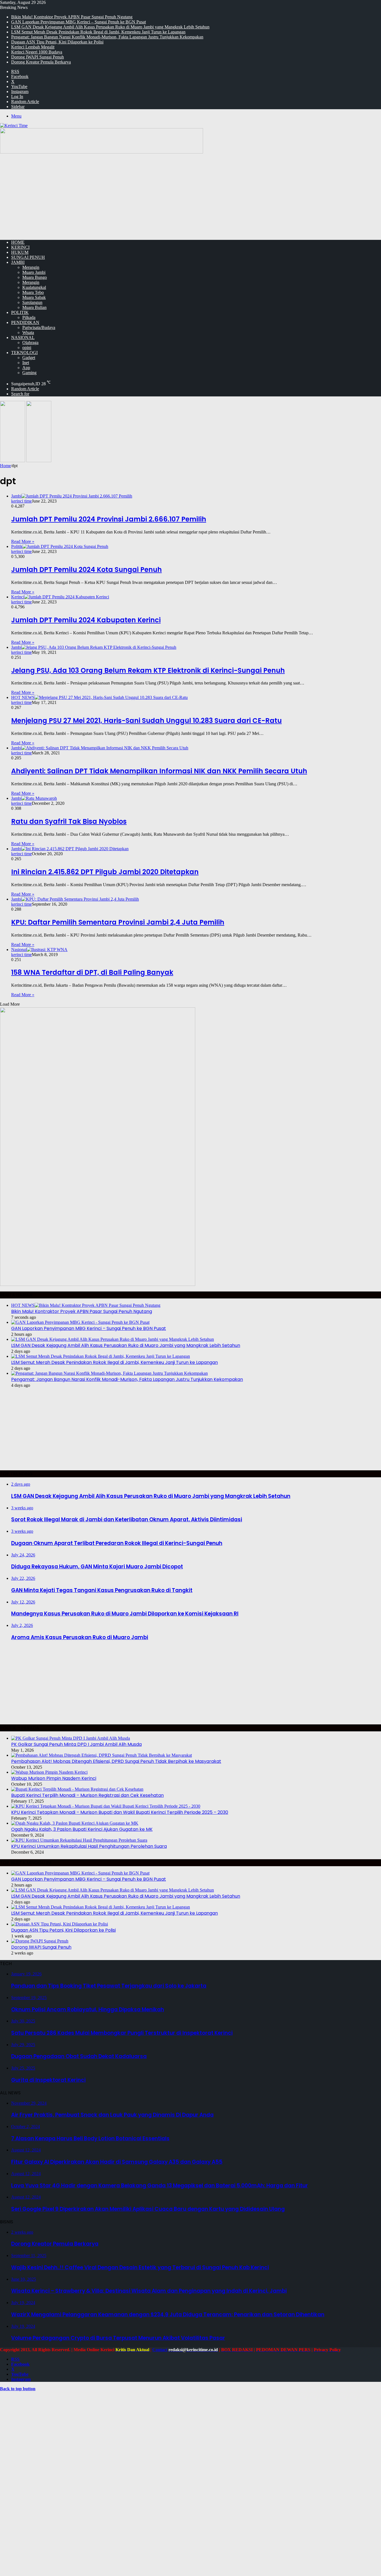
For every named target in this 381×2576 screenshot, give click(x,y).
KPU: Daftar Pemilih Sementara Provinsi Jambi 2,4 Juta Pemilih (118, 922)
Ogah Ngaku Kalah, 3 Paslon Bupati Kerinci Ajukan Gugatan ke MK (82, 1829)
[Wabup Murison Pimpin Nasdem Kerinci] (49, 1772)
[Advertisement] (191, 196)
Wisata (28, 332)
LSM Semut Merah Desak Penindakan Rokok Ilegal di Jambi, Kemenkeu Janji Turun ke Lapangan (98, 32)
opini (27, 348)
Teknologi (24, 353)
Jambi (18, 262)
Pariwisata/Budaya (39, 327)
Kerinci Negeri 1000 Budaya (37, 52)
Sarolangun (32, 302)
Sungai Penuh (28, 257)
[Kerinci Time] (14, 125)
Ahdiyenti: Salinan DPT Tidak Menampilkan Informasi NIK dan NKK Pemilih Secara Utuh (159, 771)
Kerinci (20, 247)
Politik (20, 312)
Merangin (31, 267)
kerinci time (21, 501)
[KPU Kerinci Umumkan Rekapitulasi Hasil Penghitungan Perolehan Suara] (79, 1840)
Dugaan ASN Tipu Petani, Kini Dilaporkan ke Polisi (57, 42)
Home (5, 466)
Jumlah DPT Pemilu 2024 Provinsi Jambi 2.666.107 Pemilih (109, 519)
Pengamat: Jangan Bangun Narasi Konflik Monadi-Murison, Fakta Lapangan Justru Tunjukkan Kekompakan (107, 37)
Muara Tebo (33, 292)
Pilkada (29, 317)
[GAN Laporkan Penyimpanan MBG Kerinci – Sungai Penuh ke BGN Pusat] (80, 1322)
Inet (26, 363)
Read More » (23, 541)
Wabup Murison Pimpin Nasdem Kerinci (54, 1778)
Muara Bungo (35, 277)
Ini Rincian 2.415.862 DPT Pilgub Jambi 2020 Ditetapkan (105, 872)
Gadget (29, 358)
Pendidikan (25, 322)
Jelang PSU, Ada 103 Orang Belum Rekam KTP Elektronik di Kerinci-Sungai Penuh (148, 670)
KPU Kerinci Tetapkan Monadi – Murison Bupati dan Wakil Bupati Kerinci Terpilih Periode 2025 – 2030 (120, 1812)
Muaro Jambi (34, 272)
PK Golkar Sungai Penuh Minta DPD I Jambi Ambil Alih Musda (76, 1744)
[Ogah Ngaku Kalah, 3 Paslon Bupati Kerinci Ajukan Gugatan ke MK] (75, 1823)
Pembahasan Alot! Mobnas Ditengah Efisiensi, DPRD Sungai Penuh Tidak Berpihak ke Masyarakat (116, 1761)
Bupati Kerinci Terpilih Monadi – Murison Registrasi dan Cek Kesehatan (87, 1795)
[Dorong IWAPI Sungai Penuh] (40, 1941)
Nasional (23, 337)
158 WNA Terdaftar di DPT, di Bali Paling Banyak (92, 972)
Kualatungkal (34, 287)
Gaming (29, 373)
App (26, 368)
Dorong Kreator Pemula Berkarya (41, 62)
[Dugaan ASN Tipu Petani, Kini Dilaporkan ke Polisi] (60, 1924)
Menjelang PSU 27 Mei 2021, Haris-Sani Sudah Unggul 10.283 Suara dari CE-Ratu (146, 721)
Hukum (20, 252)
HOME (18, 242)
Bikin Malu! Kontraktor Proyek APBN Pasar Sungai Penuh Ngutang (72, 17)
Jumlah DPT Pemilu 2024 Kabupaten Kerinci (86, 620)
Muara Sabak (34, 297)
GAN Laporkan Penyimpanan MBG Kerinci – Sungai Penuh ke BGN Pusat (79, 22)
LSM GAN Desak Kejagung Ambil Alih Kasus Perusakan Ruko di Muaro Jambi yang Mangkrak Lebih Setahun (110, 27)
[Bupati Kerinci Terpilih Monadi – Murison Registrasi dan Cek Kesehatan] (77, 1789)
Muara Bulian (34, 307)
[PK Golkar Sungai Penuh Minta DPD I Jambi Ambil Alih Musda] (71, 1738)
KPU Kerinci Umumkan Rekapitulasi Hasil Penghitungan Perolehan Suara (89, 1846)
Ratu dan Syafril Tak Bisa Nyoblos (69, 821)
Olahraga (30, 343)
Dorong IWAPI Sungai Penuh (38, 57)
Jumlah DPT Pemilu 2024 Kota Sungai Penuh (86, 570)
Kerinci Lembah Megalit (33, 47)
